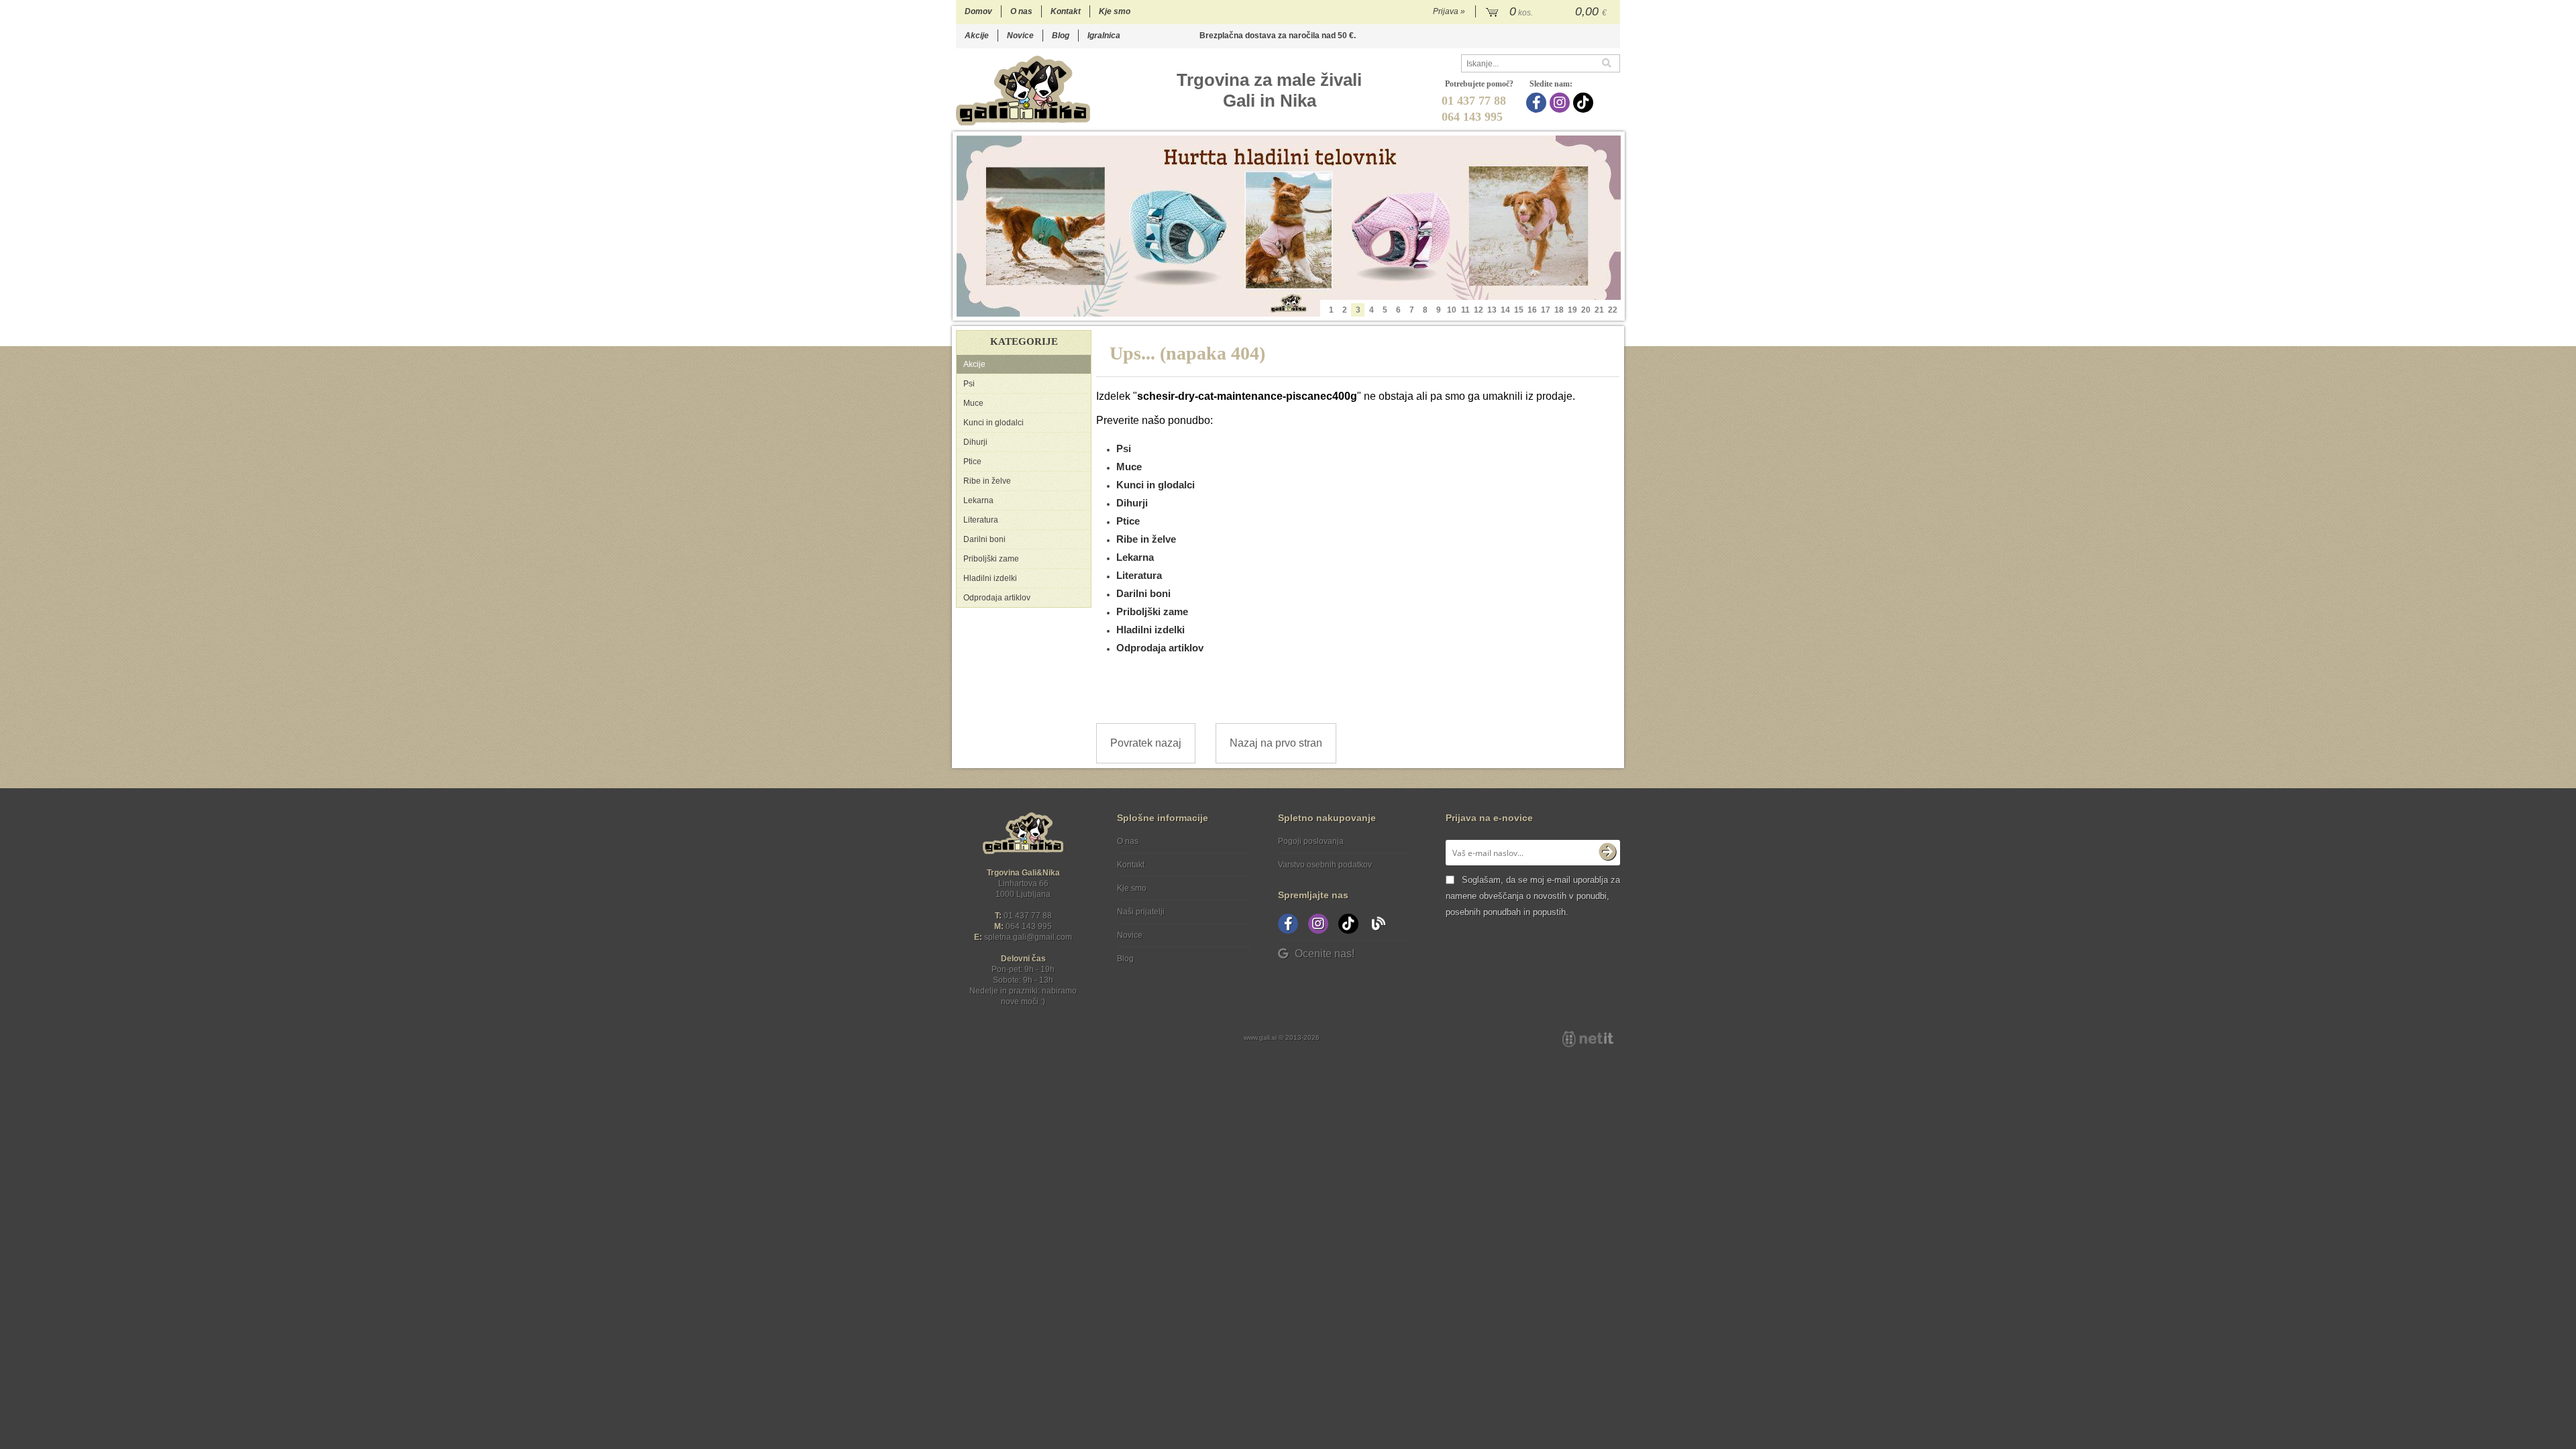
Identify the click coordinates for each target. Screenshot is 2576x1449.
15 (1519, 310)
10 (1452, 310)
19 (1572, 310)
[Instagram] (1561, 103)
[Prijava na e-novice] (1607, 853)
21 (1599, 310)
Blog (1061, 36)
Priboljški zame (991, 559)
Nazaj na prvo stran (1276, 743)
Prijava (1449, 11)
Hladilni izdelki (990, 578)
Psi (969, 384)
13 (1492, 310)
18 (1559, 310)
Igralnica (1104, 36)
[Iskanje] (1611, 63)
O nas (1021, 11)
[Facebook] (1538, 103)
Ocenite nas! (1325, 954)
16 (1532, 310)
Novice (1020, 36)
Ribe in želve (987, 481)
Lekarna (978, 500)
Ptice (972, 462)
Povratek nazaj (1146, 743)
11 (1465, 310)
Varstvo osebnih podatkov (1325, 865)
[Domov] (1023, 90)
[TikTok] (1585, 103)
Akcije (977, 36)
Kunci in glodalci (994, 423)
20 (1586, 310)
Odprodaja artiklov (997, 598)
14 (1505, 310)
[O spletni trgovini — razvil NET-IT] (1588, 1039)
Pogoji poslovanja (1311, 841)
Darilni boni (984, 539)
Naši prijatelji (1141, 912)
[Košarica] (1548, 12)
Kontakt (1066, 11)
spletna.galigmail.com (1028, 937)
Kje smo (1115, 11)
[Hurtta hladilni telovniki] (1289, 226)
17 (1546, 310)
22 (1613, 310)
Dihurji (975, 442)
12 (1479, 310)
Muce (973, 403)
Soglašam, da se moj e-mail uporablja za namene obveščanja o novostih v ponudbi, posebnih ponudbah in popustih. (1533, 896)
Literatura (981, 520)
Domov (978, 11)
